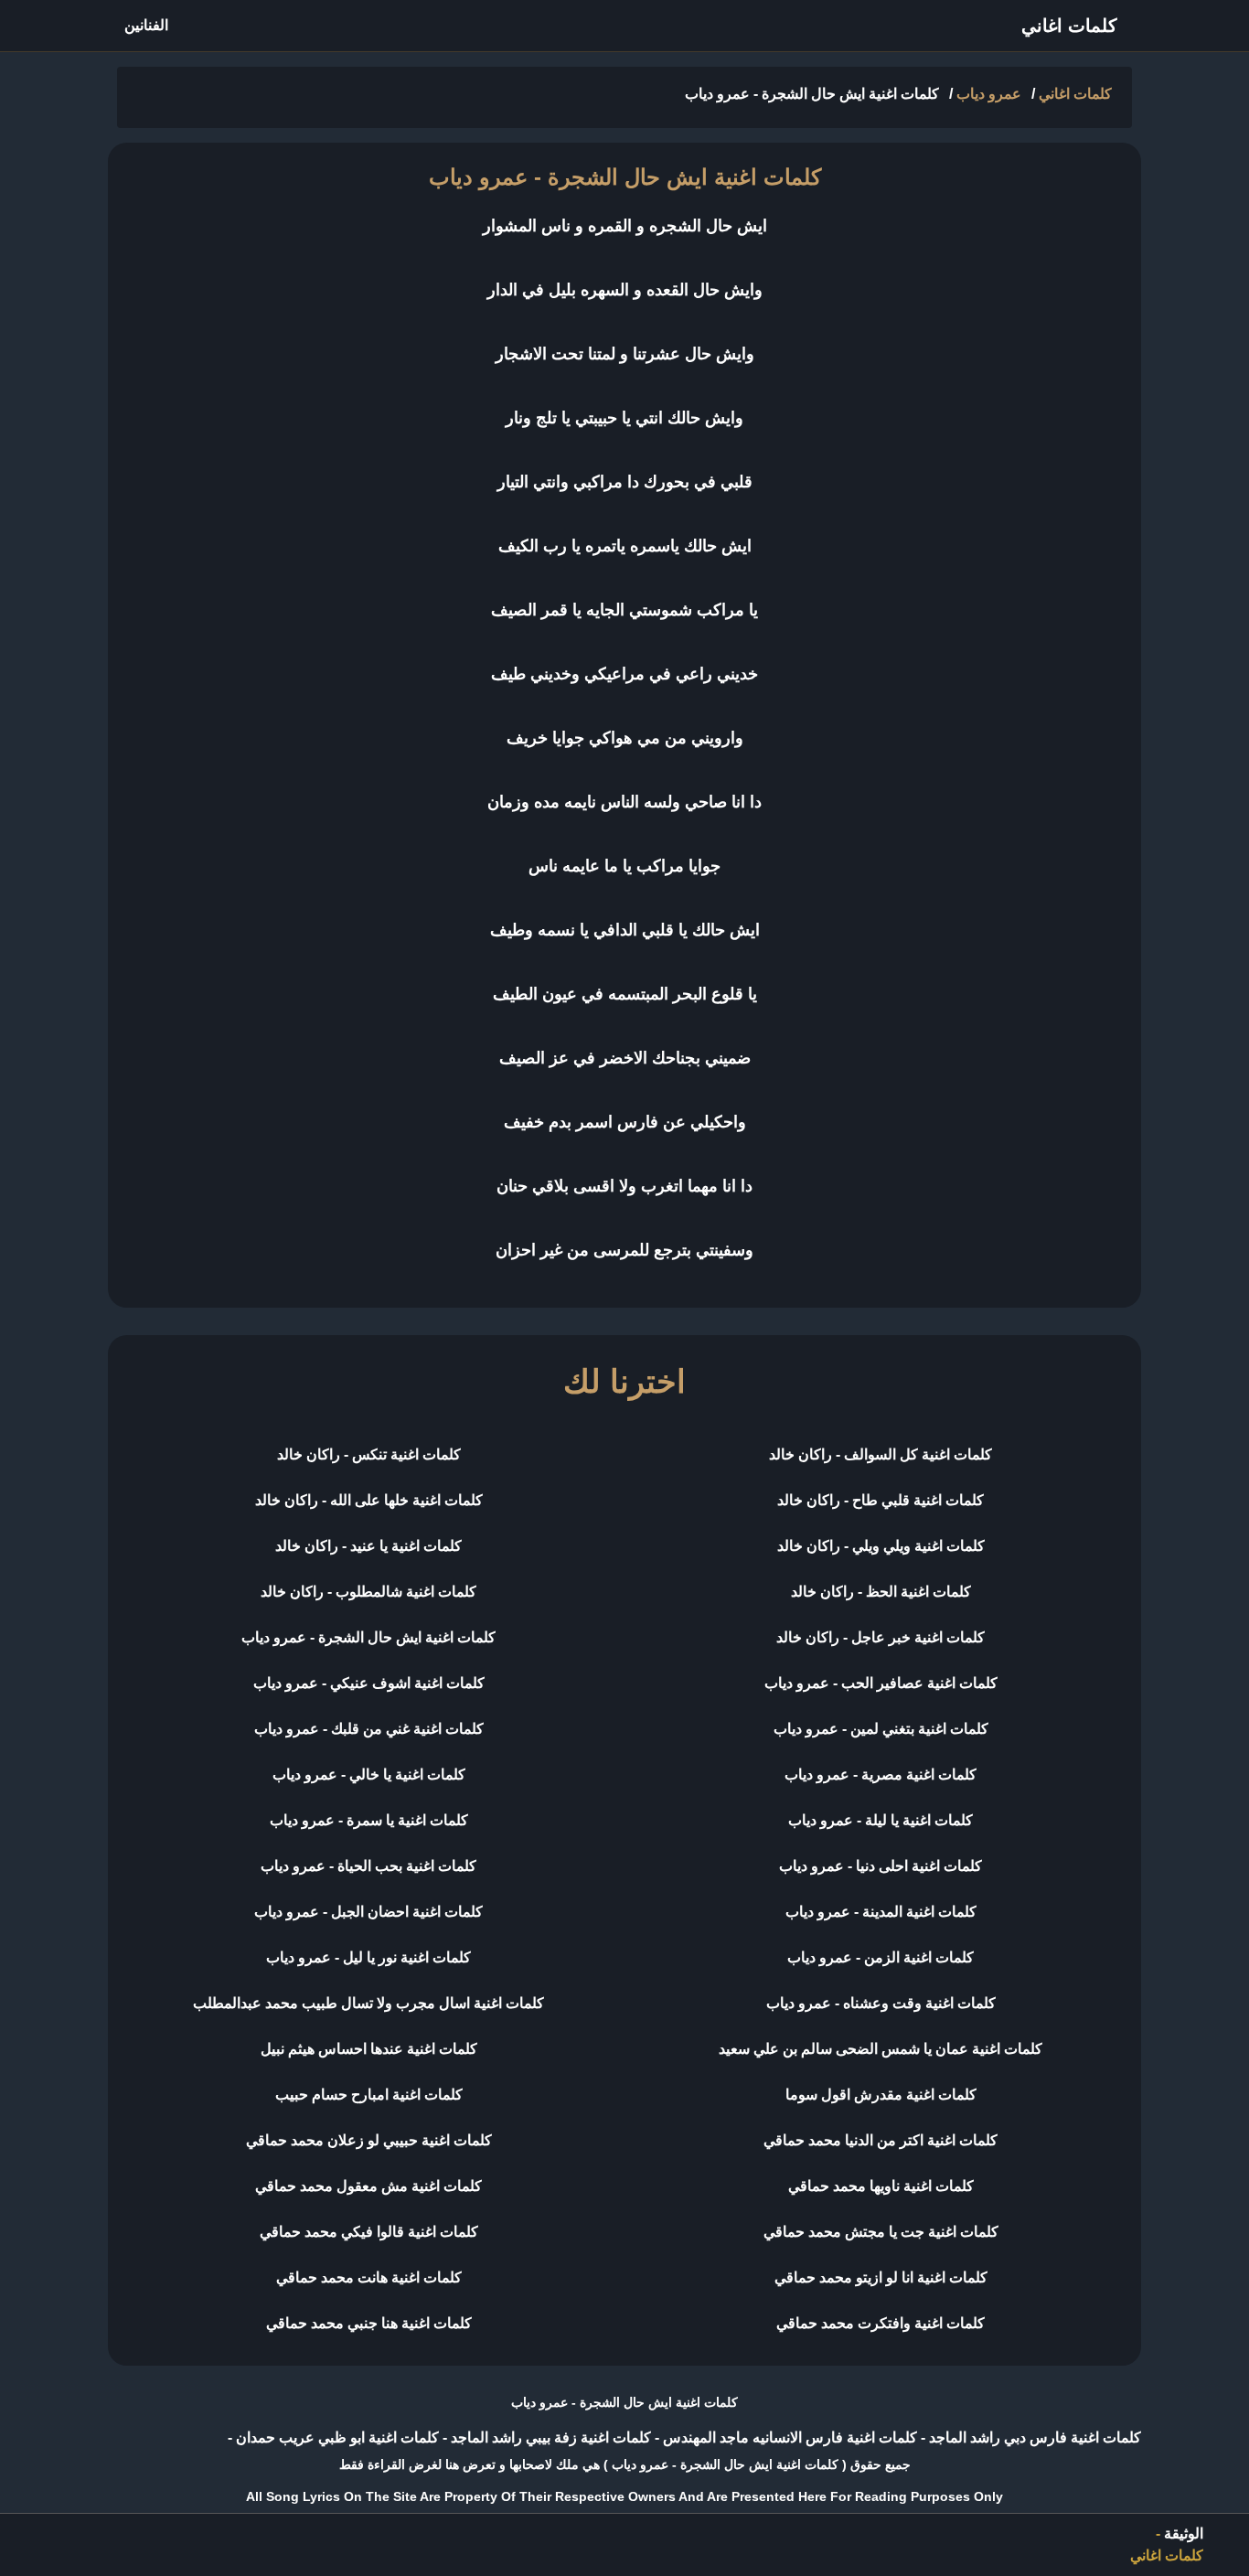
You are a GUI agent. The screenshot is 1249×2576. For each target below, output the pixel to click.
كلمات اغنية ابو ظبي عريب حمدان (336, 2437)
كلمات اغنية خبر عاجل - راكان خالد (881, 1637)
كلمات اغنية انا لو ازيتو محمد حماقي (881, 2277)
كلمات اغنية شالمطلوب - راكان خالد (368, 1592)
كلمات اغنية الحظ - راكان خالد (881, 1592)
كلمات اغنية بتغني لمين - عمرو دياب (881, 1729)
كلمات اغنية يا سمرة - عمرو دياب (369, 1820)
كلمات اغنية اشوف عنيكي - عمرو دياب (369, 1683)
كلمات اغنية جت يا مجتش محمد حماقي (881, 2232)
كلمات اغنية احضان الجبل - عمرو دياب (368, 1912)
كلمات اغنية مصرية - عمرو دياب (881, 1774)
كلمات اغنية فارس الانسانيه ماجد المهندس (788, 2437)
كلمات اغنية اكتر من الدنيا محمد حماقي (881, 2140)
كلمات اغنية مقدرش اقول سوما (881, 2095)
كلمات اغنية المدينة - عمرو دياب (881, 1912)
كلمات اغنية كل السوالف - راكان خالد (881, 1454)
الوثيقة (1184, 2533)
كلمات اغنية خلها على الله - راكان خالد (369, 1500)
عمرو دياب (989, 94)
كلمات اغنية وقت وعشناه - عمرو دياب (881, 2003)
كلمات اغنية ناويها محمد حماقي (881, 2186)
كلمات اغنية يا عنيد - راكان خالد (368, 1546)
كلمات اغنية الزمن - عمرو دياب (881, 1957)
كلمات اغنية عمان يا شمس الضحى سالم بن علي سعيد (881, 2049)
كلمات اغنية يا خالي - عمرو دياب (369, 1774)
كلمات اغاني (1069, 26)
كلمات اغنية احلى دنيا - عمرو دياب (881, 1866)
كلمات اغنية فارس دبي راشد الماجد (1033, 2437)
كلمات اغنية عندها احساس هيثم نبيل (369, 2049)
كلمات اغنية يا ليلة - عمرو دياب (881, 1820)
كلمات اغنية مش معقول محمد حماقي (368, 2186)
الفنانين (146, 25)
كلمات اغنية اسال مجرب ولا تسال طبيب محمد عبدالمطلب (368, 2003)
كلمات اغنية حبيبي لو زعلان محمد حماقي (369, 2140)
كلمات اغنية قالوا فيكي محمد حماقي (369, 2232)
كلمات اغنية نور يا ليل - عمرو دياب (368, 1957)
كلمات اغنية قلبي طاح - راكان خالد (881, 1500)
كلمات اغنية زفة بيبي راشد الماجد (549, 2437)
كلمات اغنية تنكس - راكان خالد (369, 1454)
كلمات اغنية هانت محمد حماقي (369, 2277)
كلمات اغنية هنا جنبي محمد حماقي (369, 2323)
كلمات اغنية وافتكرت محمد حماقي (881, 2323)
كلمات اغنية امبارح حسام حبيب (369, 2095)
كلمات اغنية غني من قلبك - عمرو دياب (369, 1729)
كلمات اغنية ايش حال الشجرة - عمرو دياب (368, 1637)
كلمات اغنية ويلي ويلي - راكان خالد (881, 1546)
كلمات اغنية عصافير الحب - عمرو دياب (881, 1683)
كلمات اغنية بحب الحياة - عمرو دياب (368, 1866)
